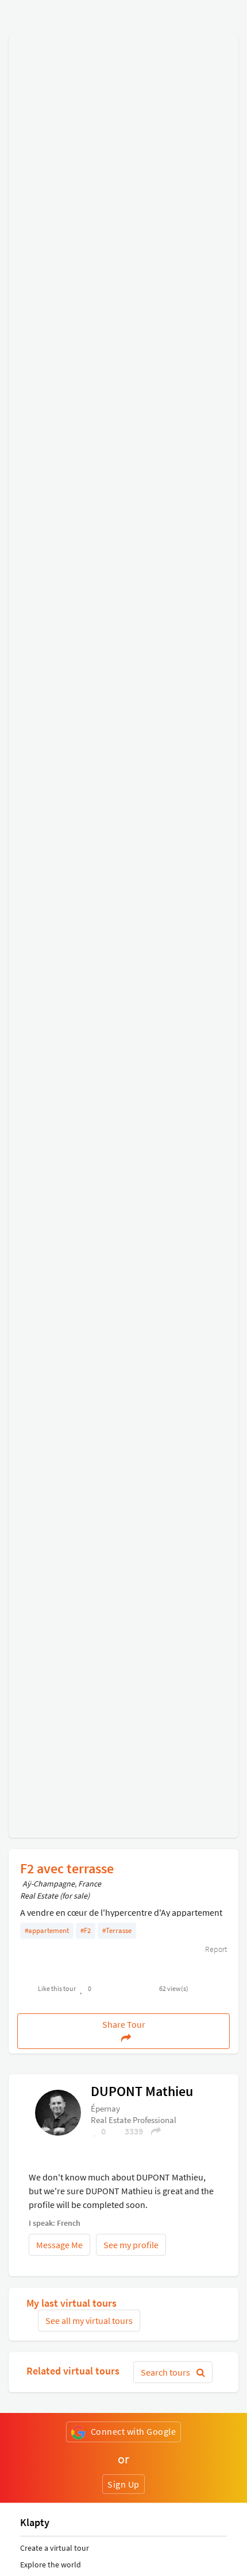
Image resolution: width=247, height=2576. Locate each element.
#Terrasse (117, 1930)
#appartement (47, 1930)
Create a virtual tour (55, 2548)
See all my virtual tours (89, 2321)
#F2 (86, 1930)
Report (215, 1949)
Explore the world (51, 2565)
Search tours (166, 2372)
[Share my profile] (152, 2131)
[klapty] (58, 2112)
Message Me (59, 2245)
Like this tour (57, 1988)
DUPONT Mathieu (142, 2091)
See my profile (131, 2245)
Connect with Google (134, 2431)
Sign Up (123, 2484)
